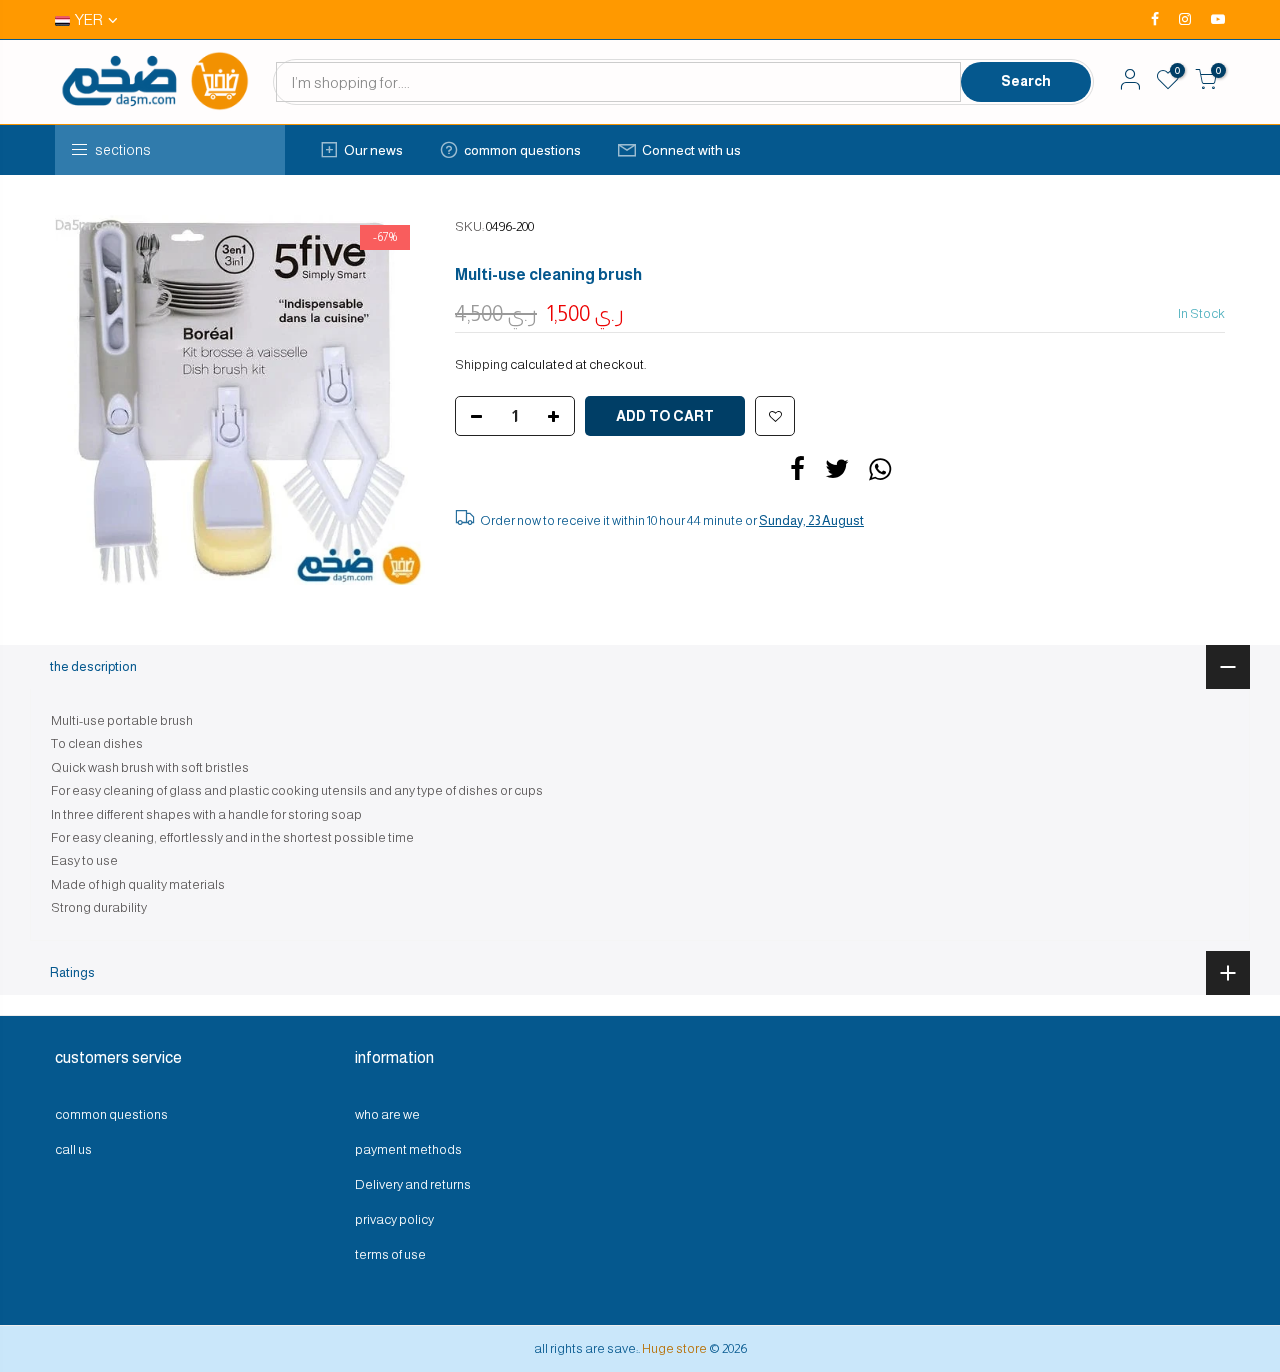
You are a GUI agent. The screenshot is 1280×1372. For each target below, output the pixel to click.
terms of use (390, 1254)
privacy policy (394, 1219)
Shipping (481, 364)
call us (73, 1149)
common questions (522, 150)
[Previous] (90, 400)
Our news (373, 150)
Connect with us (691, 150)
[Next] (390, 400)
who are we (387, 1114)
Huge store (674, 1348)
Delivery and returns (413, 1184)
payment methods (408, 1149)
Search (1026, 81)
